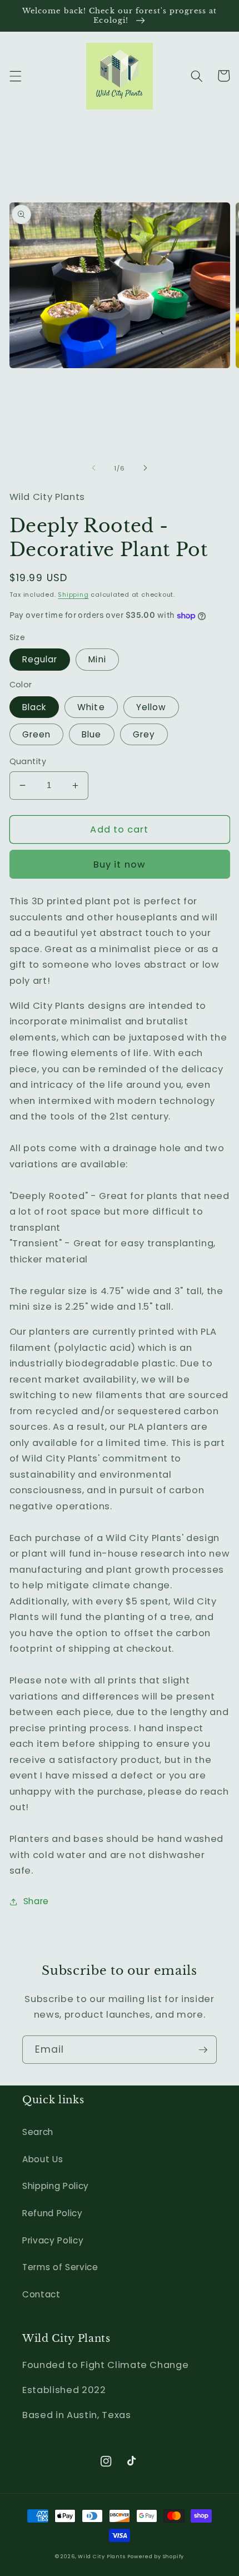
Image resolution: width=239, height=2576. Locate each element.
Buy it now (120, 865)
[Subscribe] (203, 2050)
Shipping (73, 595)
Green (37, 734)
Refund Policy (53, 2213)
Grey (144, 734)
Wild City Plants (101, 2556)
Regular (40, 659)
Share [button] (36, 1901)
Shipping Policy (56, 2186)
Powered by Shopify (156, 2556)
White (91, 707)
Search (38, 2132)
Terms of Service (60, 2267)
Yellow (151, 707)
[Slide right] (145, 468)
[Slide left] (94, 468)
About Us (43, 2159)
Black (34, 707)
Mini (97, 659)
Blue (91, 734)
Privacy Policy (53, 2240)
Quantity (28, 761)
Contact (41, 2294)
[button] (15, 76)
